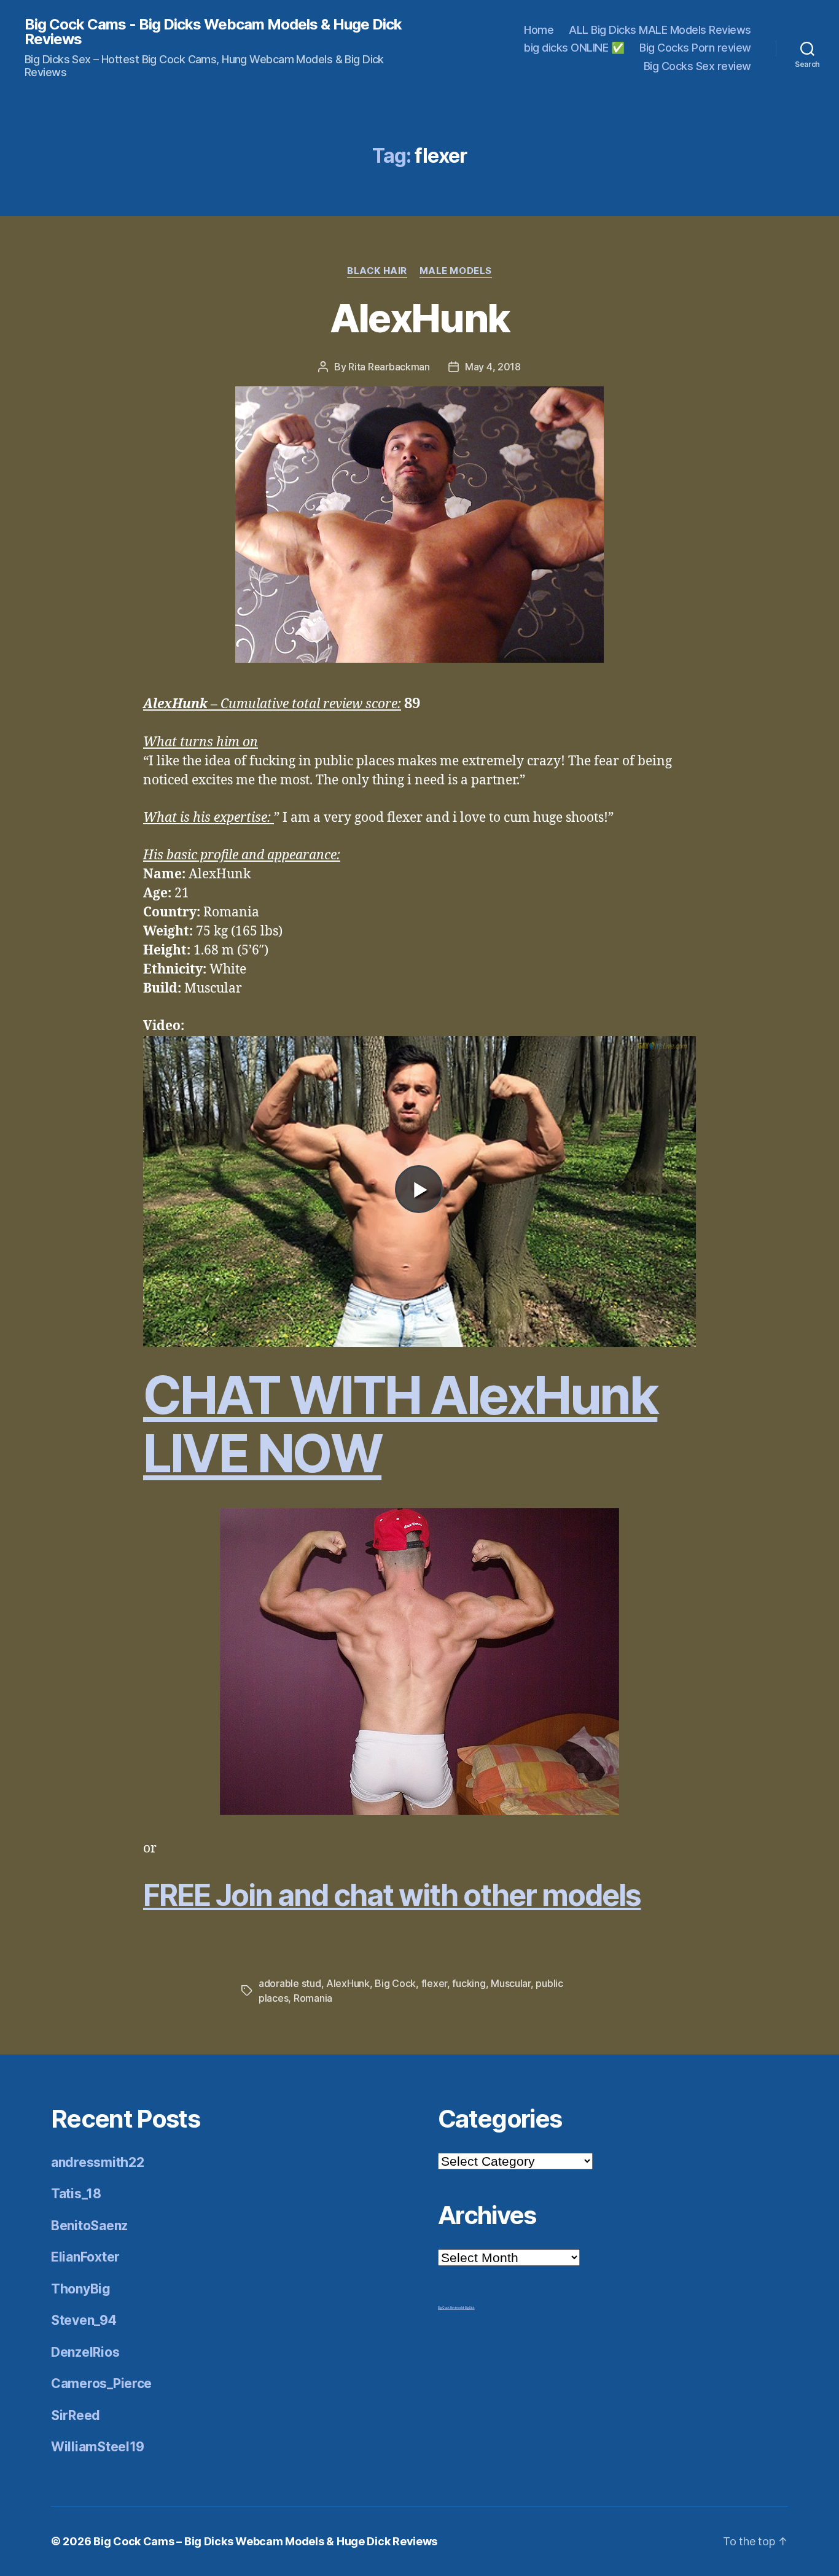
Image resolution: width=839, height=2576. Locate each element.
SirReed (76, 2415)
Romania (313, 1998)
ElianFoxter (85, 2257)
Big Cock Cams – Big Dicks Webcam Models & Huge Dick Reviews (265, 2541)
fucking (469, 1983)
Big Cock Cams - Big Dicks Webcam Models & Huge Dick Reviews (213, 32)
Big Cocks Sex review (697, 66)
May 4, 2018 (493, 367)
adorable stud (290, 1983)
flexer (434, 1983)
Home (539, 30)
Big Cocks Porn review (695, 48)
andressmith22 (98, 2162)
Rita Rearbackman (389, 367)
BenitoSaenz (89, 2226)
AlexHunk (420, 318)
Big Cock (395, 1983)
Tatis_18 (76, 2194)
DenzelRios (85, 2352)
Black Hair (377, 271)
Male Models (456, 271)
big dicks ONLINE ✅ (574, 48)
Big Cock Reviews (450, 2308)
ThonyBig (81, 2289)
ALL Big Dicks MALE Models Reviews (660, 30)
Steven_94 (84, 2320)
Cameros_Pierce (101, 2383)
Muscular (511, 1983)
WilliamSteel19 (98, 2447)
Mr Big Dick (468, 2308)
